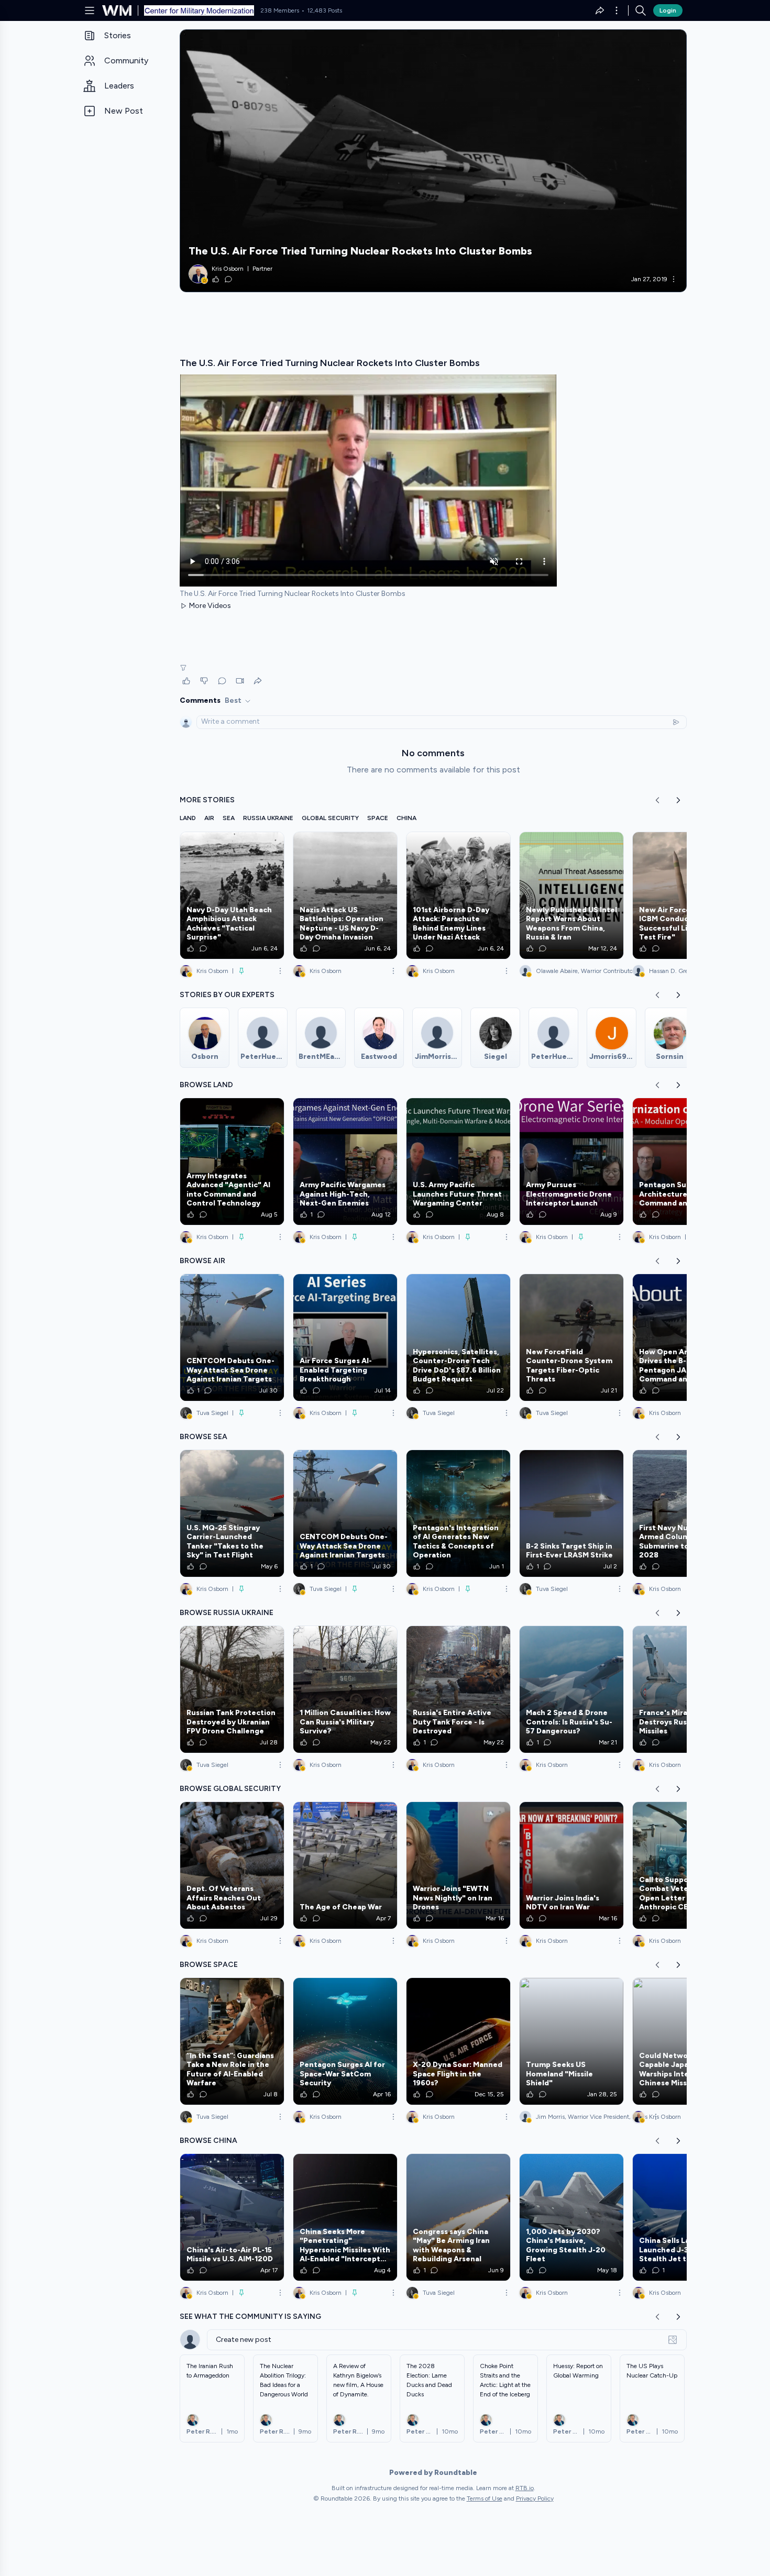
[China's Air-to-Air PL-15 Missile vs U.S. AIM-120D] (232, 2217)
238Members (280, 10)
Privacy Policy (535, 2498)
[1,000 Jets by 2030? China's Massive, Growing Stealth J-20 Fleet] (571, 2217)
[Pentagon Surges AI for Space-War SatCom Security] (345, 2041)
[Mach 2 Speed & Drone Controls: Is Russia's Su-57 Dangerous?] (571, 1689)
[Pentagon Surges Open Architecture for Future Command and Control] (685, 1162)
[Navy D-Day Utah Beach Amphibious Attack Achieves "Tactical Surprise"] (232, 895)
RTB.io (525, 2488)
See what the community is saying (250, 2317)
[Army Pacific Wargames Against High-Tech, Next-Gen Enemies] (345, 1162)
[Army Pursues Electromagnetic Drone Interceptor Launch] (571, 1162)
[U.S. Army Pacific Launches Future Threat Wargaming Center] (458, 1162)
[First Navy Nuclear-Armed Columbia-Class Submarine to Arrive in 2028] (685, 1513)
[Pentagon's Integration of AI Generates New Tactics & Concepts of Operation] (458, 1513)
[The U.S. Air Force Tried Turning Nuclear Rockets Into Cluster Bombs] (433, 161)
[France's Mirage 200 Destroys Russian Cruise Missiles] (685, 1689)
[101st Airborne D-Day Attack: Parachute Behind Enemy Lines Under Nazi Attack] (458, 895)
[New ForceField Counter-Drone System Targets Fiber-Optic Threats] (571, 1337)
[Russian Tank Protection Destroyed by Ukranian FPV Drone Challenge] (232, 1689)
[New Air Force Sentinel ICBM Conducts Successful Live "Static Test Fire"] (685, 895)
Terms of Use (485, 2498)
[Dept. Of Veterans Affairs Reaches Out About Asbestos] (232, 1865)
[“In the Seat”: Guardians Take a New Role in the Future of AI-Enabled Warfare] (232, 2041)
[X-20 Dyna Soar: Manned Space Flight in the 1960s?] (458, 2041)
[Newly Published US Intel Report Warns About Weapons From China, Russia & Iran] (571, 895)
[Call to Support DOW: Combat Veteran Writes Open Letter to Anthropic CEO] (685, 1865)
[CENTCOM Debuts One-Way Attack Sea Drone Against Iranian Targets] (232, 1337)
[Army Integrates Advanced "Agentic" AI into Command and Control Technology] (232, 1162)
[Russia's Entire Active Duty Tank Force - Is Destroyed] (458, 1689)
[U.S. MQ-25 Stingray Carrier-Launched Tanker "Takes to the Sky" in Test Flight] (232, 1513)
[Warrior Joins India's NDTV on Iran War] (571, 1865)
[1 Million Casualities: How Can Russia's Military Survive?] (345, 1689)
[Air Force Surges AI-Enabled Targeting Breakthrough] (345, 1337)
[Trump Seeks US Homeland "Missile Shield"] (571, 2041)
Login (668, 10)
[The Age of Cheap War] (345, 1865)
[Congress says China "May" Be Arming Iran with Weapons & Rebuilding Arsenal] (458, 2217)
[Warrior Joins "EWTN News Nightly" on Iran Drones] (458, 1865)
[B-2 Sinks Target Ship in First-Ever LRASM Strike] (571, 1513)
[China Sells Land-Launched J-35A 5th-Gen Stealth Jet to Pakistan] (685, 2217)
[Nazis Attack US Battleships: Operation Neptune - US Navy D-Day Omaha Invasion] (345, 895)
